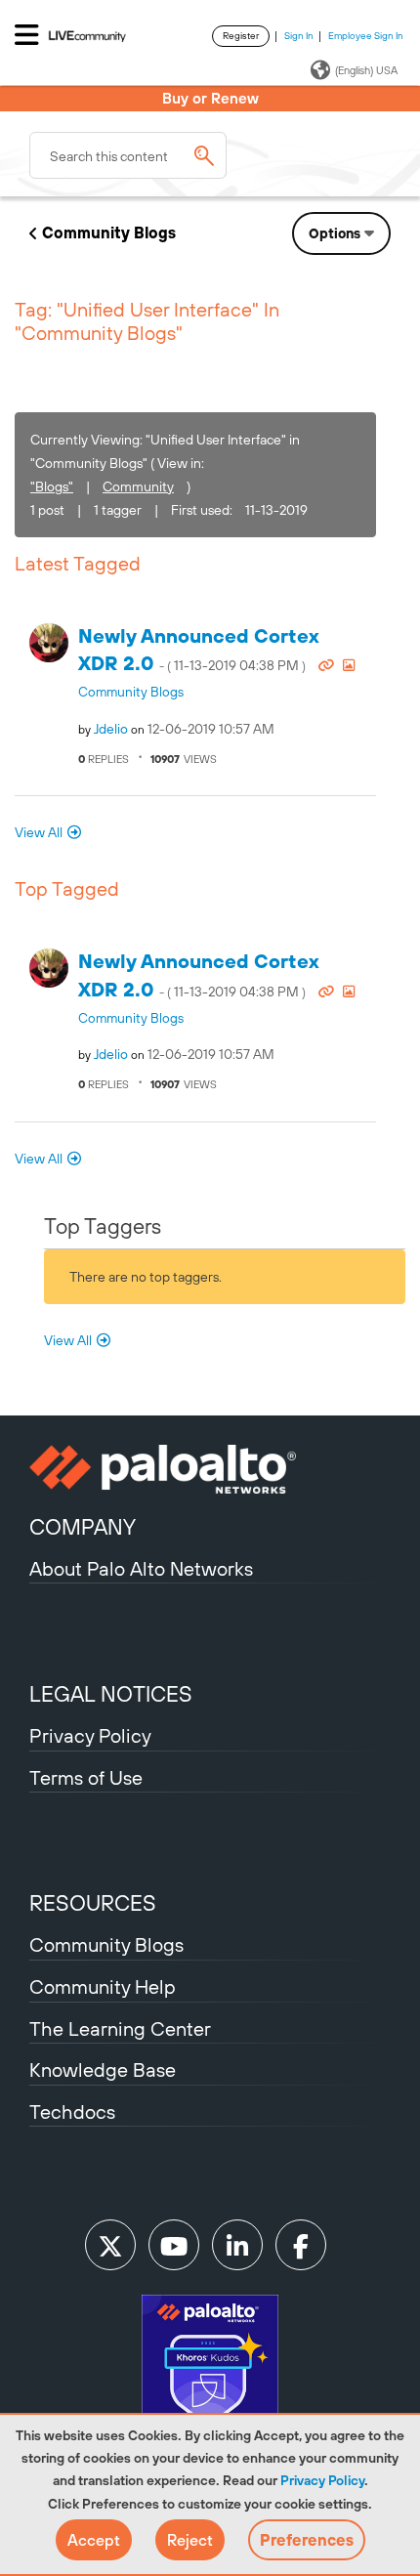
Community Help (103, 1986)
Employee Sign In (366, 36)
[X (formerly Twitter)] (110, 2245)
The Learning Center (120, 2028)
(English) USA (366, 70)
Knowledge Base (103, 2069)
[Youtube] (174, 2245)
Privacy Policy (322, 2480)
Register (241, 36)
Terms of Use (86, 1777)
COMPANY (83, 1527)
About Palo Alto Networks (141, 1568)
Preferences (307, 2540)
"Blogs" (52, 486)
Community (138, 486)
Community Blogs (109, 232)
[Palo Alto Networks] (210, 1469)
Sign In (299, 36)
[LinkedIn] (237, 2245)
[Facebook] (301, 2245)
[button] (94, 2540)
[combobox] (128, 155)
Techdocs (72, 2111)
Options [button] (335, 233)
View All (39, 832)
